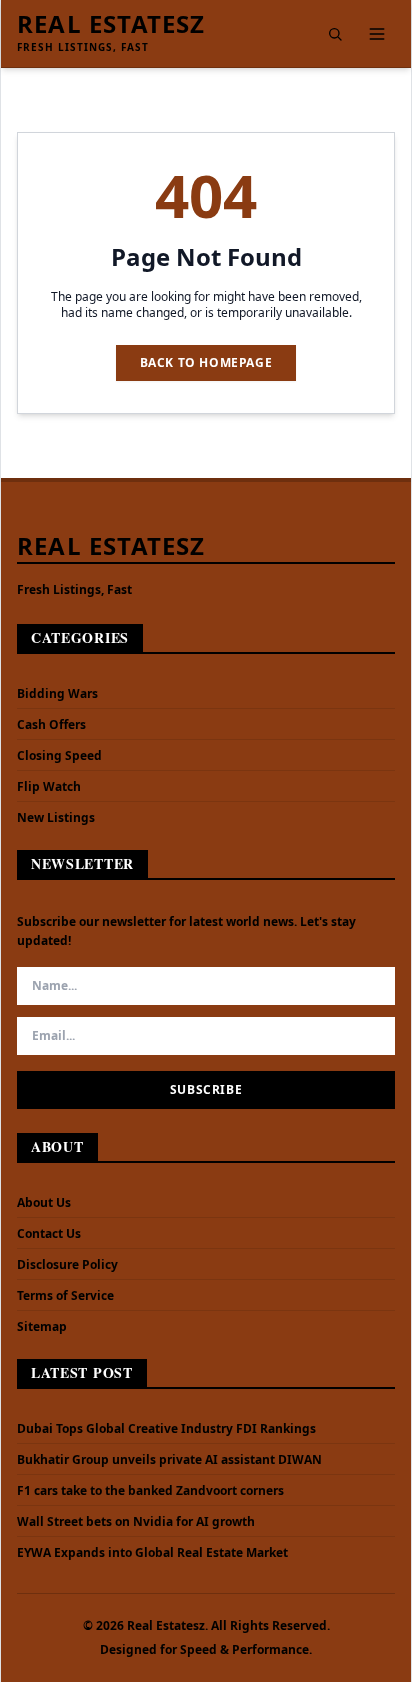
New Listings (56, 817)
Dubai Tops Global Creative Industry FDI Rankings (166, 1429)
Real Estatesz (111, 24)
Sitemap (42, 1326)
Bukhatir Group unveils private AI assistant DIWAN (169, 1460)
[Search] (335, 34)
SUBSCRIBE (206, 1089)
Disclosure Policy (67, 1264)
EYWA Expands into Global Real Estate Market (152, 1553)
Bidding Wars (57, 693)
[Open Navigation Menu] (377, 34)
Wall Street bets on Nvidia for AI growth (136, 1522)
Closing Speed (59, 755)
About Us (44, 1202)
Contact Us (49, 1233)
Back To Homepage (206, 362)
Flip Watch (49, 786)
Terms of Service (65, 1295)
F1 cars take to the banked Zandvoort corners (150, 1491)
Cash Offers (51, 724)
